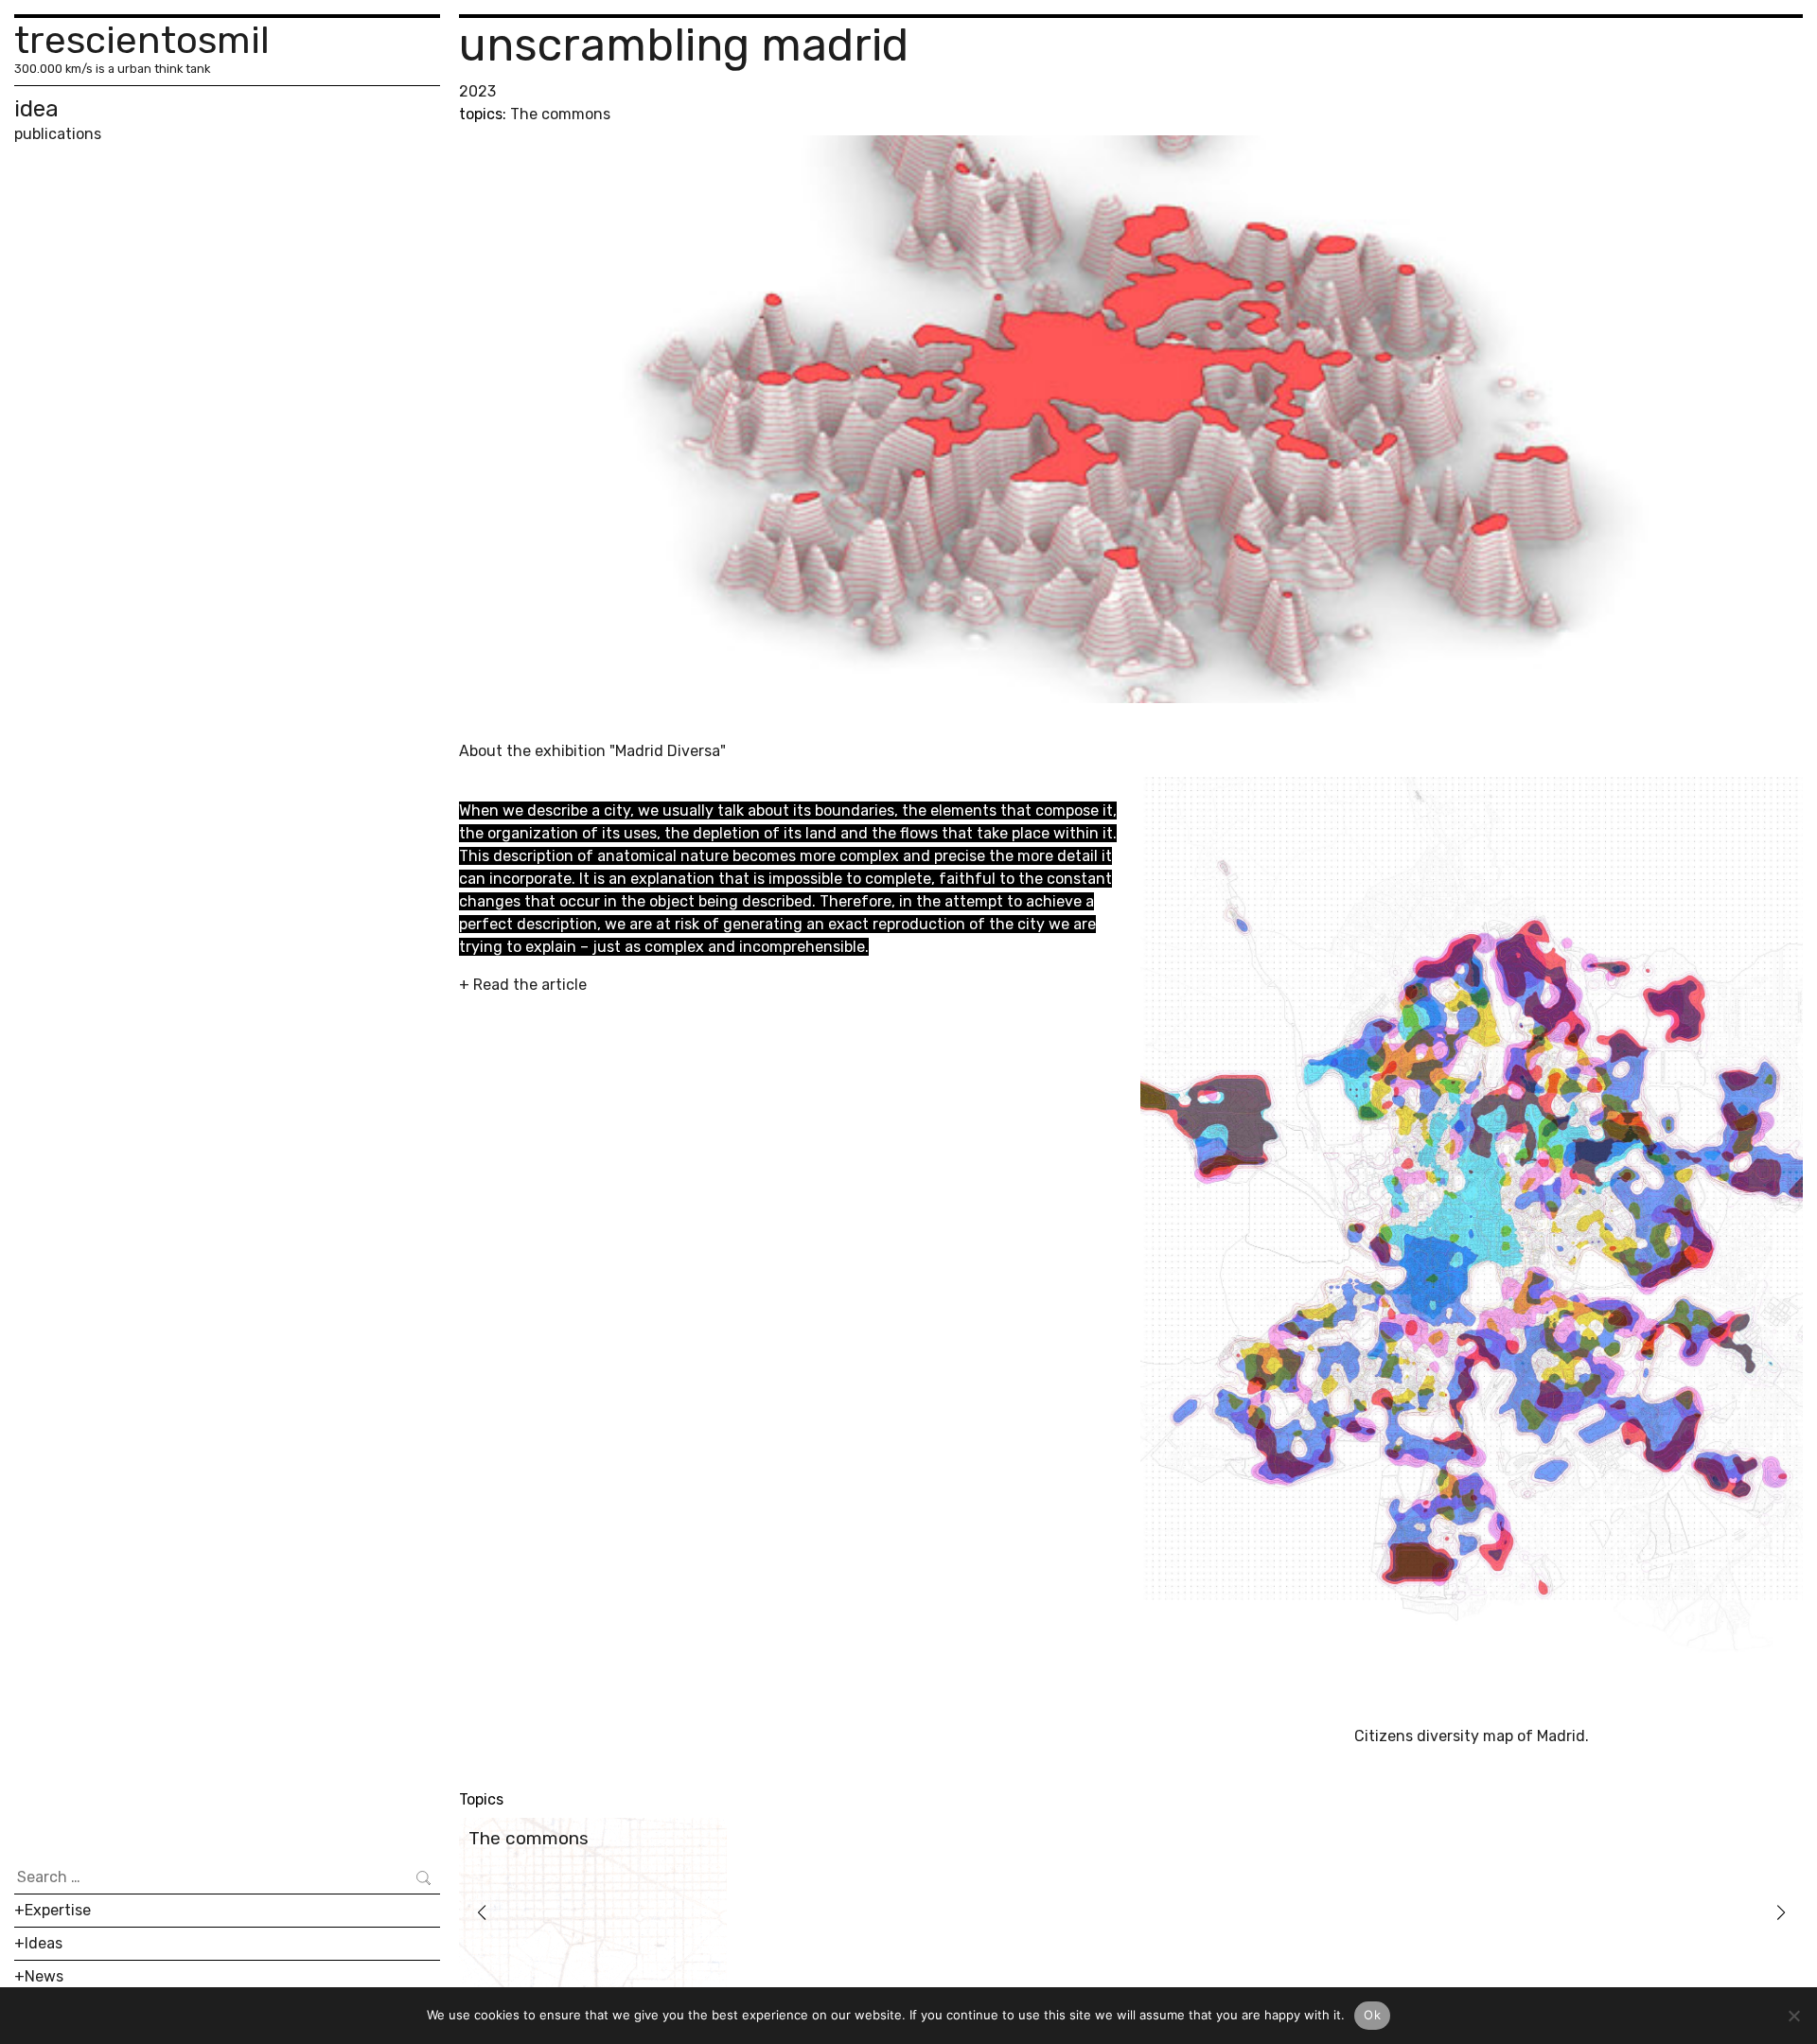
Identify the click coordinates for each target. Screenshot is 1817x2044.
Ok (1372, 2015)
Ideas (44, 1943)
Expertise (58, 1910)
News (44, 1976)
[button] (481, 1912)
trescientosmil (142, 40)
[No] (1793, 2016)
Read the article (530, 985)
